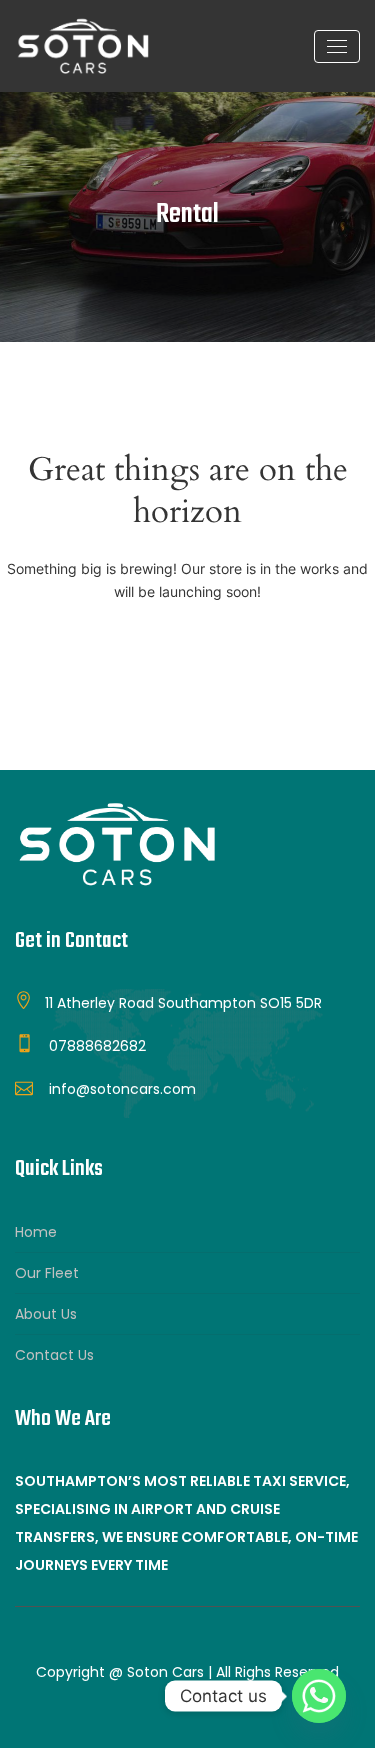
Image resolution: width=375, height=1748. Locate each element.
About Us (46, 1314)
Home (36, 1232)
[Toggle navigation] (337, 46)
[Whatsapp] (319, 1696)
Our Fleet (47, 1273)
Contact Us (54, 1355)
